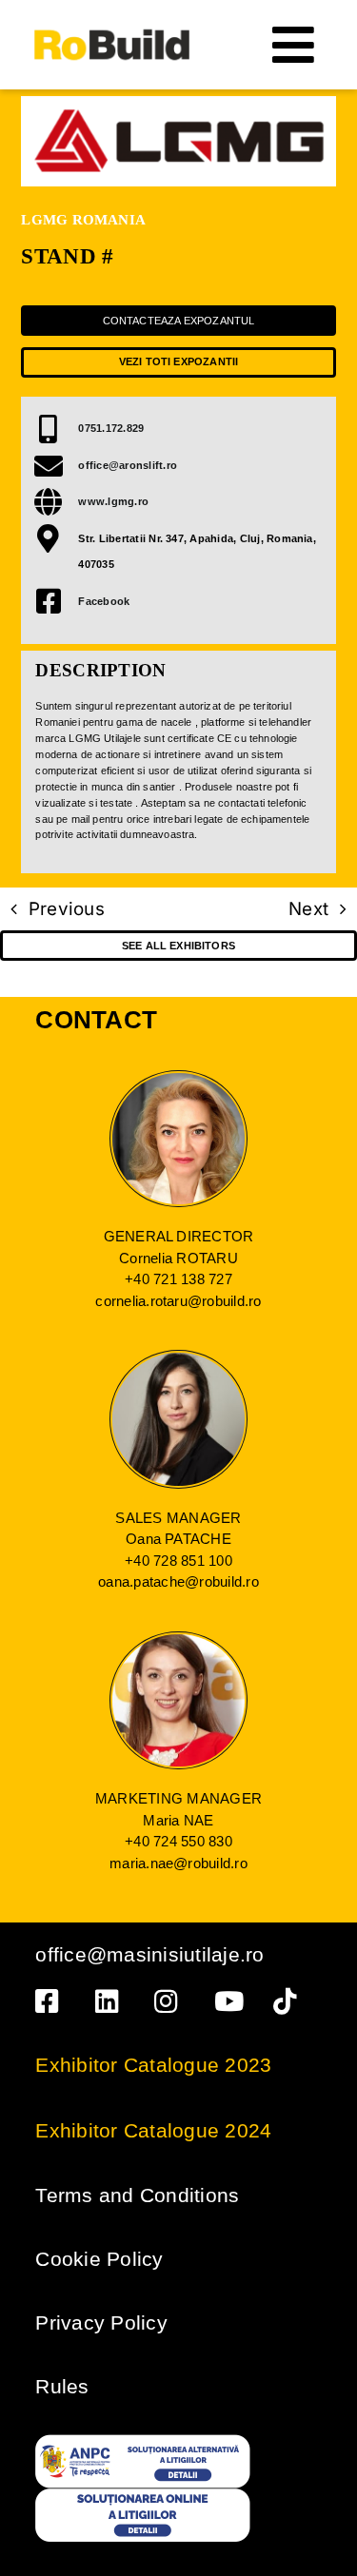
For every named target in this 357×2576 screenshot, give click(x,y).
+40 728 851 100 (178, 1561)
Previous (67, 909)
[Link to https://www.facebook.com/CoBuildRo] (51, 2001)
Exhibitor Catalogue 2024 (153, 2130)
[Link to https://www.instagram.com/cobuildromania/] (170, 2001)
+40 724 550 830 (178, 1841)
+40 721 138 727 (178, 1279)
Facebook (104, 601)
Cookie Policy (99, 2259)
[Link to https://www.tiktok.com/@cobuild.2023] (289, 2001)
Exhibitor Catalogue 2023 (153, 2065)
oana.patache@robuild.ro (178, 1581)
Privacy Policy (101, 2322)
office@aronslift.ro (128, 465)
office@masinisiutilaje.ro (149, 1954)
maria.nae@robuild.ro (178, 1863)
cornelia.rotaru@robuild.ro (178, 1301)
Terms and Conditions (137, 2195)
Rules (62, 2386)
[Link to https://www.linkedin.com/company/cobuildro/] (111, 2001)
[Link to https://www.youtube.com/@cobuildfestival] (230, 2001)
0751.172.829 (111, 428)
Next (308, 909)
